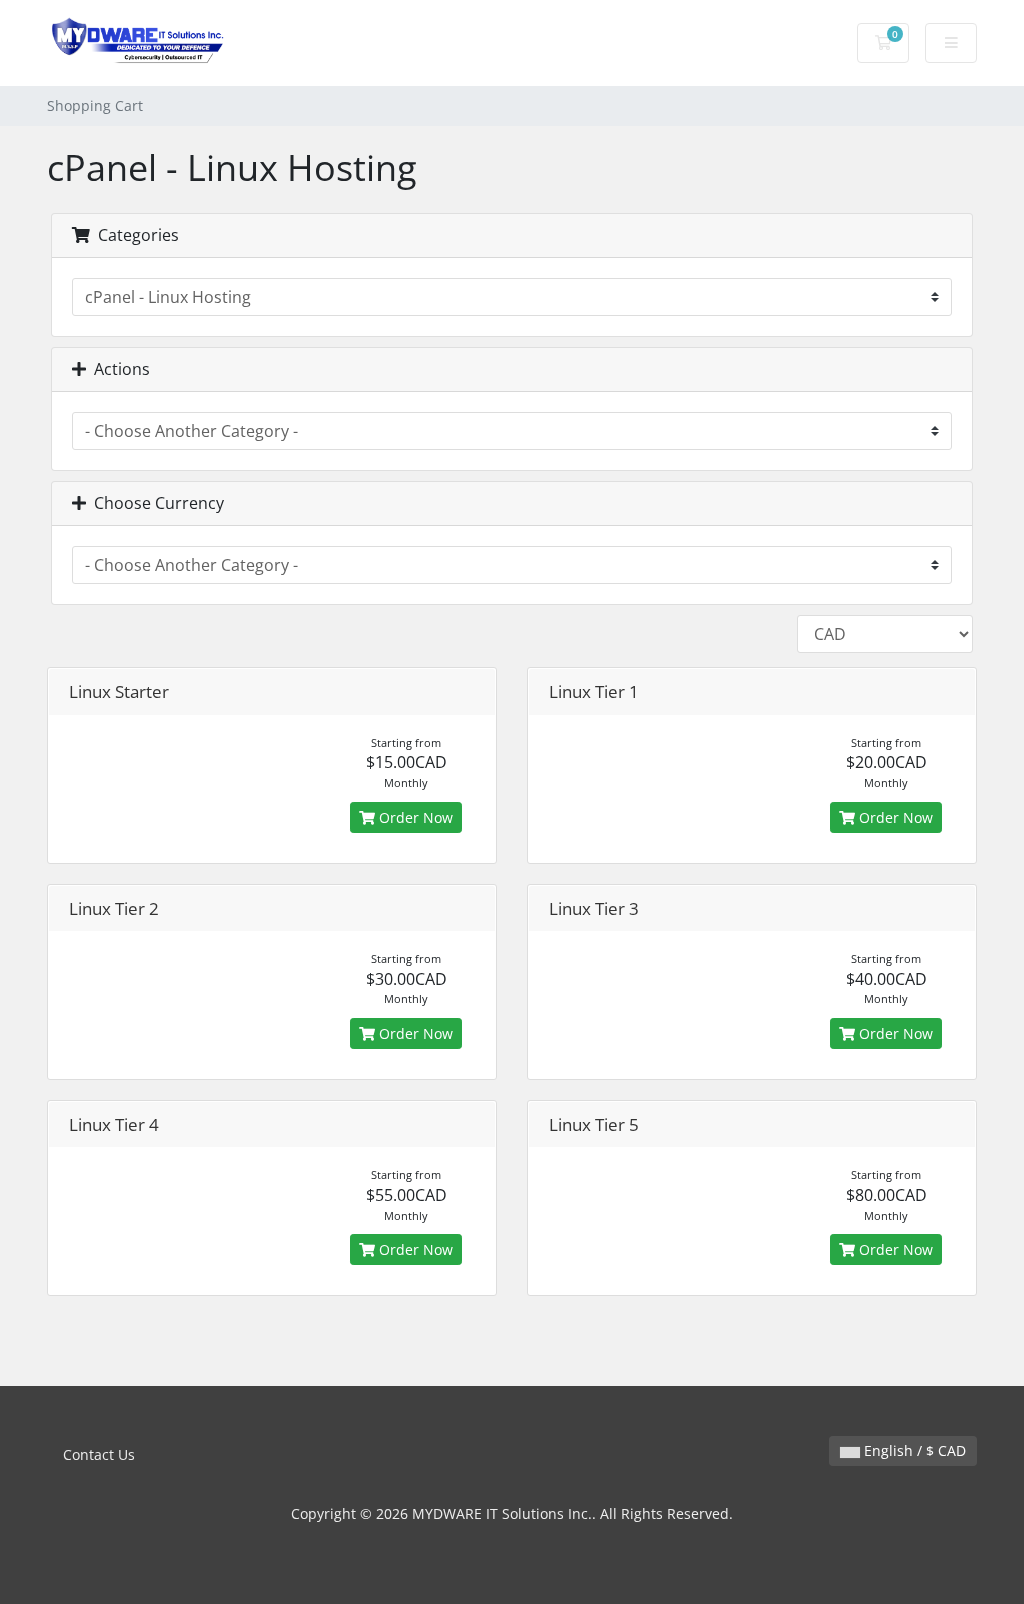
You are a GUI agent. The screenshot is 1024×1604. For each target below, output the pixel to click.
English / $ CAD (913, 1450)
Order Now (414, 817)
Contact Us (99, 1454)
